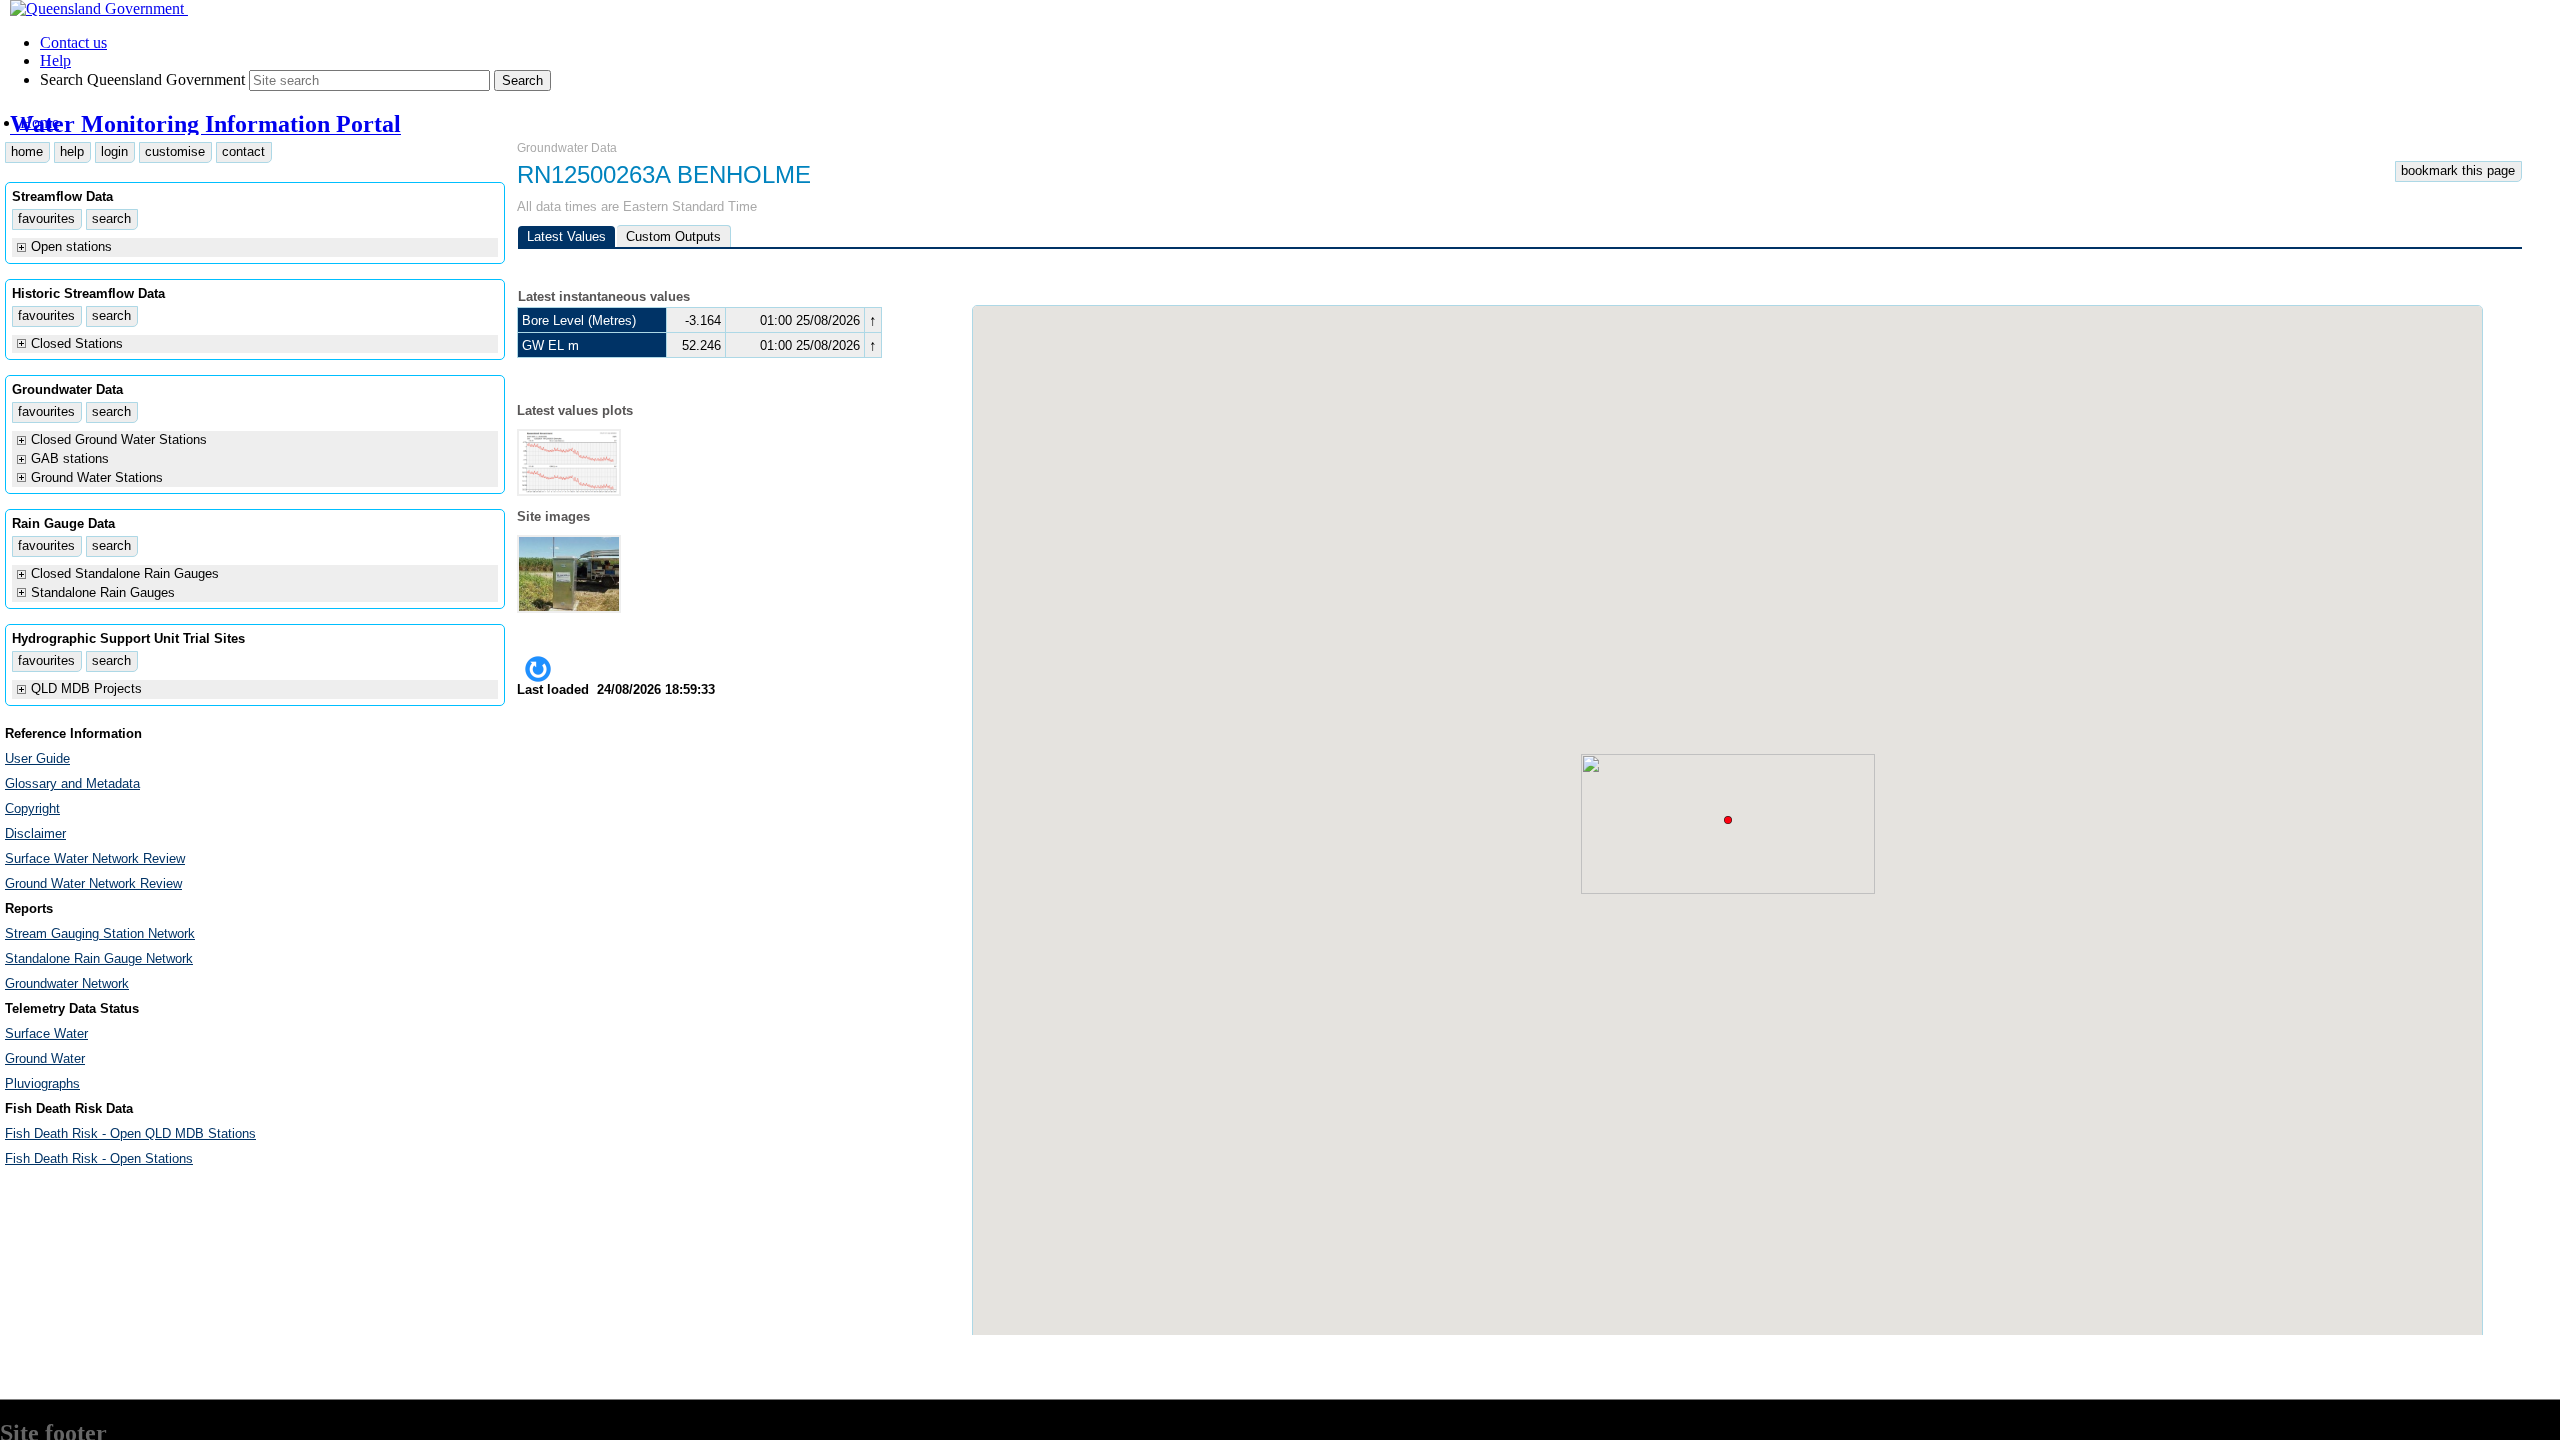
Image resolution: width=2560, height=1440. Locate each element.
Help (55, 60)
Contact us (73, 42)
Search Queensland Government (142, 79)
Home (39, 122)
